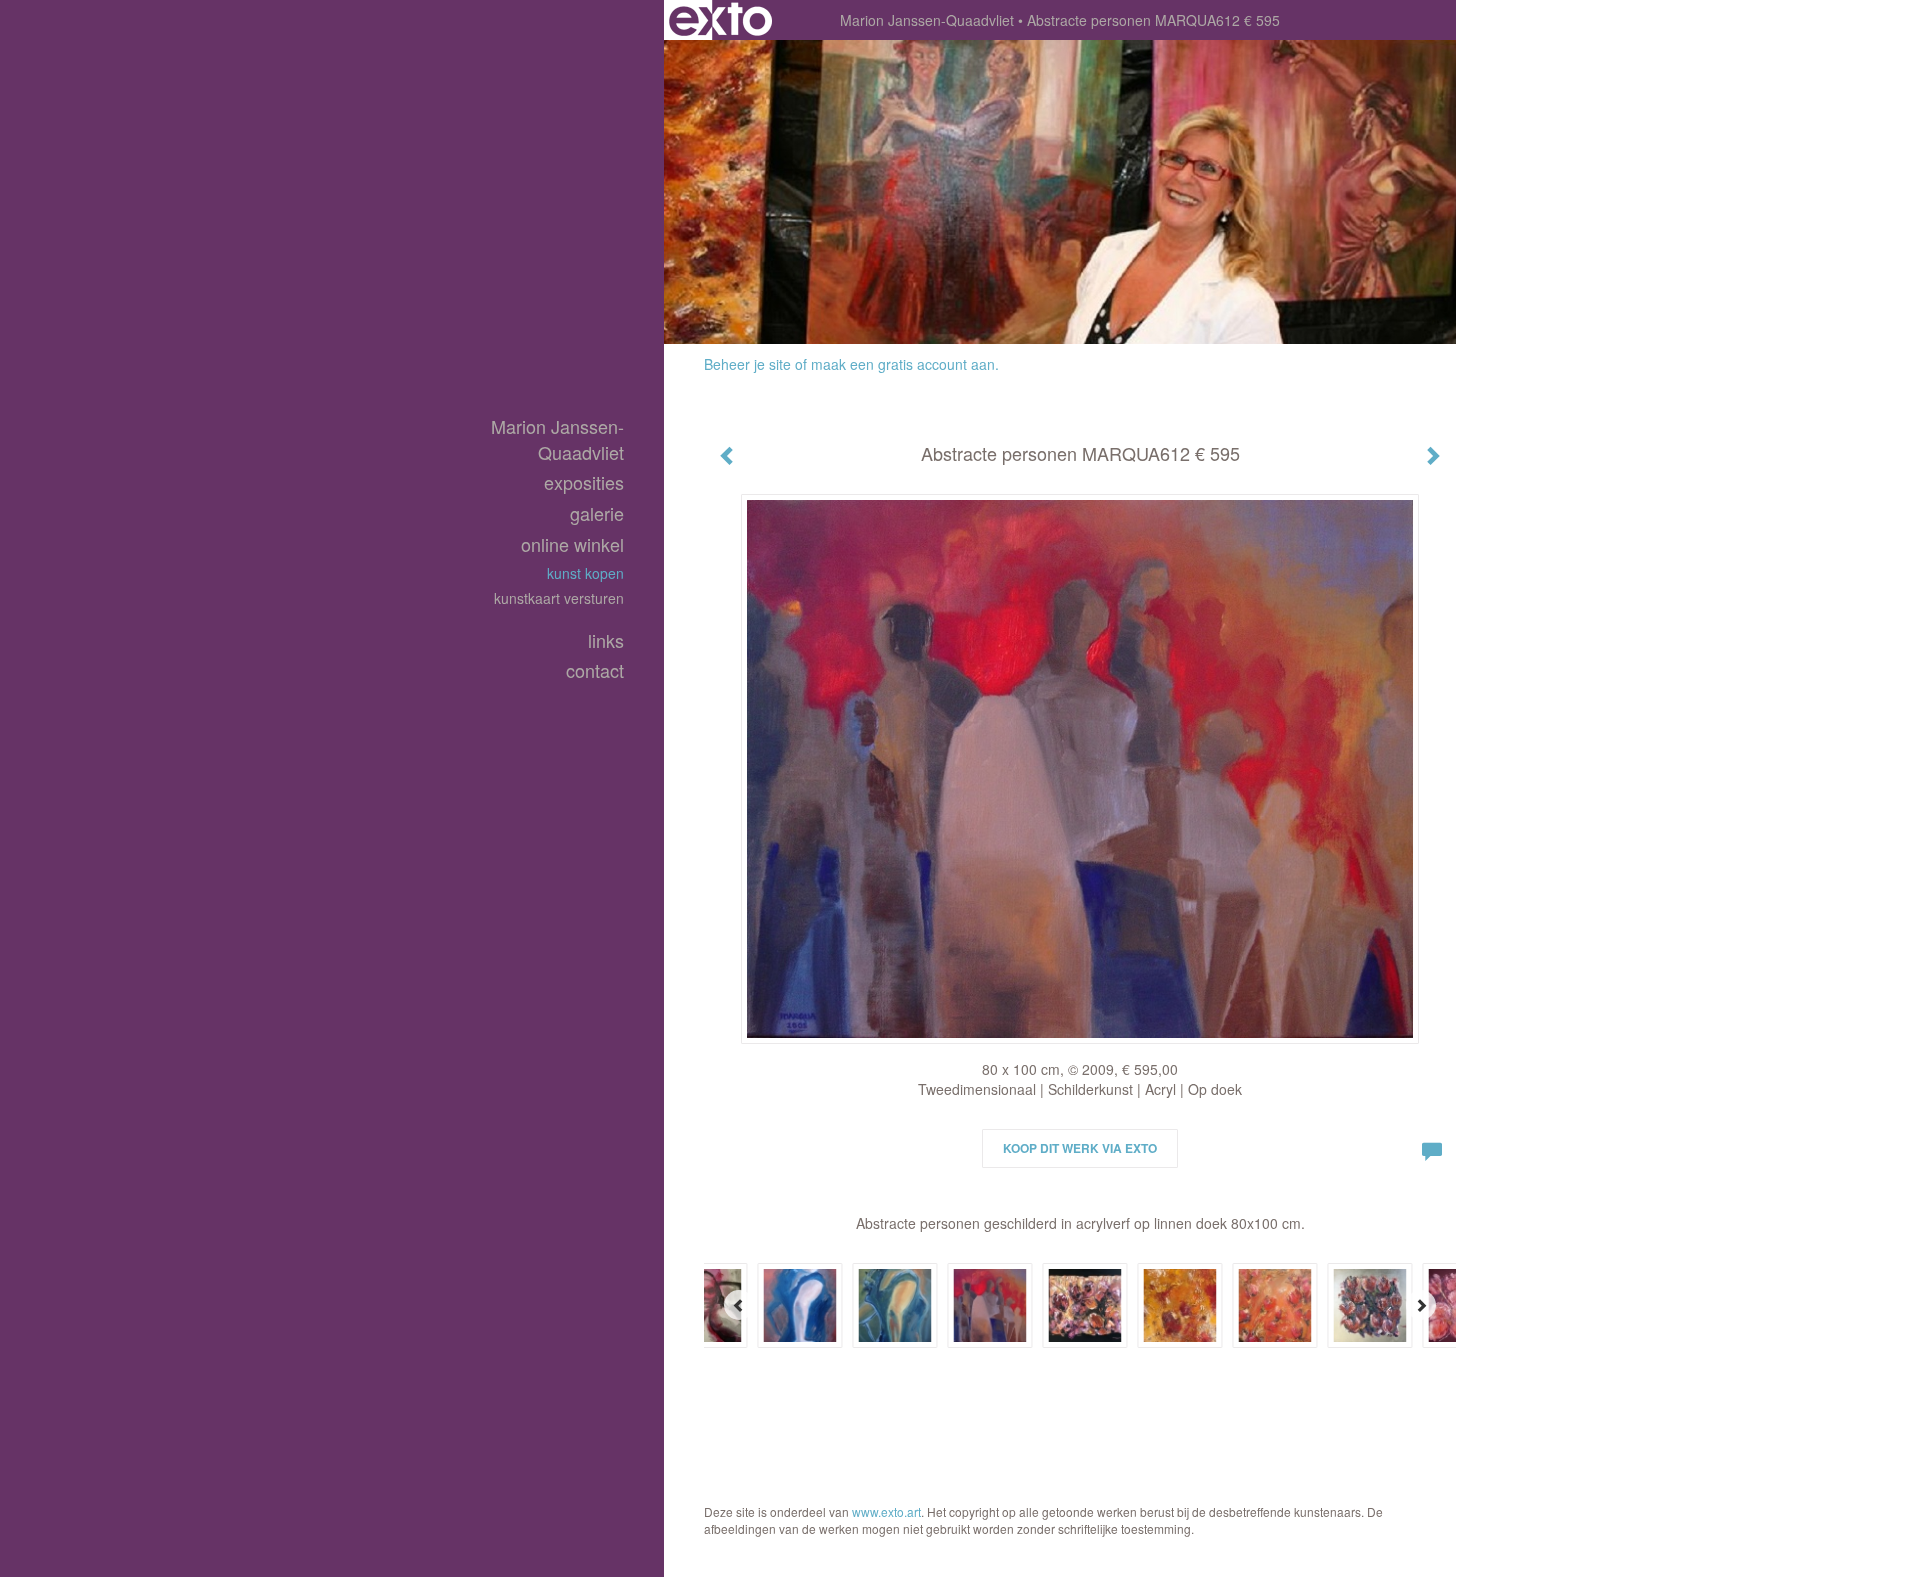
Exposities (584, 482)
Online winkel (572, 544)
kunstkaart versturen (559, 598)
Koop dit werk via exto (1080, 1148)
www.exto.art (886, 1511)
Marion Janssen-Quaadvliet (927, 20)
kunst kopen (585, 573)
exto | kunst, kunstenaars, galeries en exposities (720, 20)
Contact (595, 670)
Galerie (597, 513)
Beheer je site (747, 364)
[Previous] (739, 1305)
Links (606, 640)
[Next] (1421, 1305)
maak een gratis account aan (903, 364)
